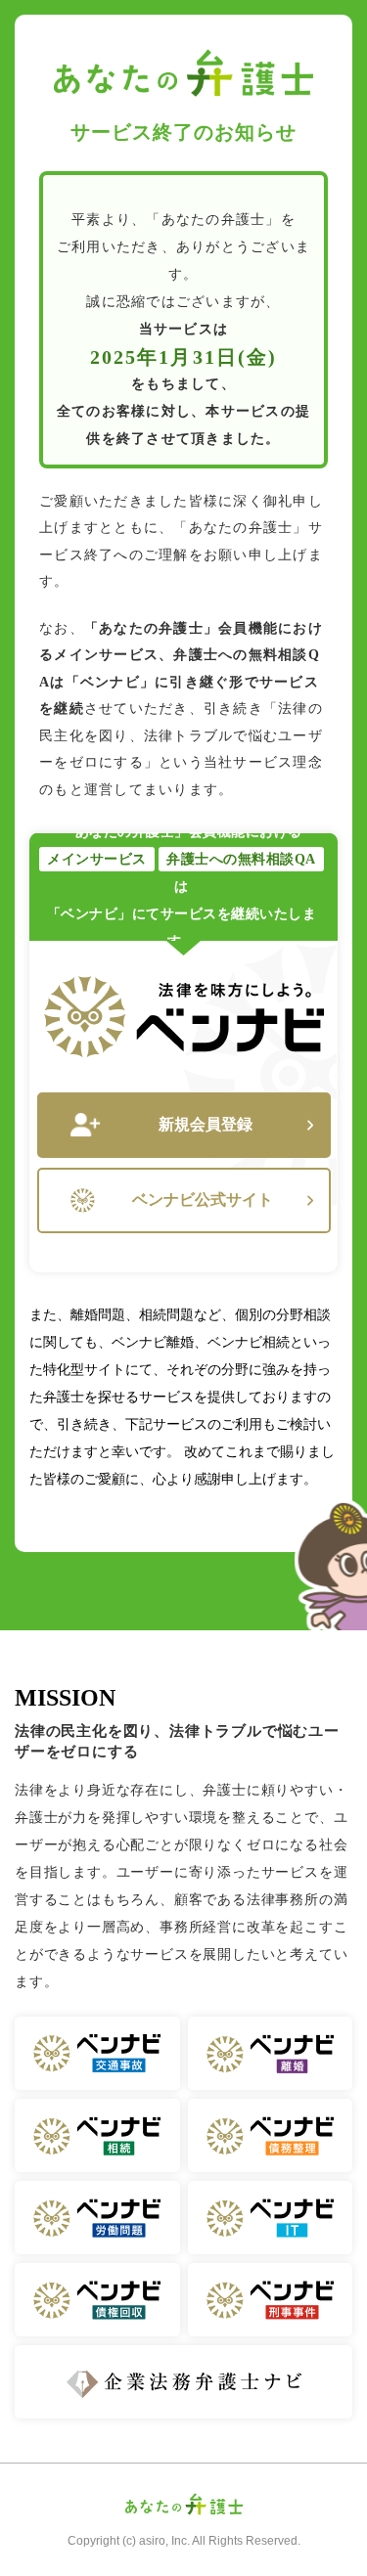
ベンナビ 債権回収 (97, 2300)
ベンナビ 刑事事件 (271, 2300)
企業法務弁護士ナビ (183, 2382)
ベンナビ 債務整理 (271, 2135)
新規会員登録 (206, 1124)
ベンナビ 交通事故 (97, 2053)
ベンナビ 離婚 (271, 2053)
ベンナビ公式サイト (203, 1199)
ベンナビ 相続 (97, 2135)
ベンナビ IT (271, 2218)
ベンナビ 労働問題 (97, 2218)
